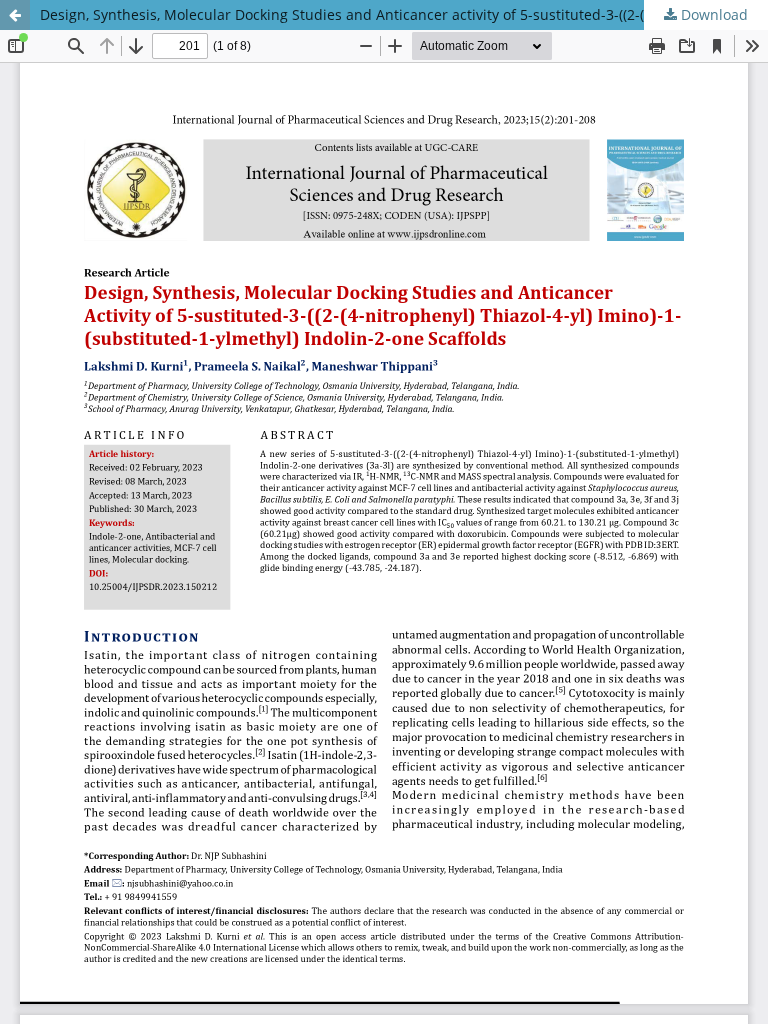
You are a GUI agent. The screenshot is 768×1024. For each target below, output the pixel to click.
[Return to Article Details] (15, 15)
